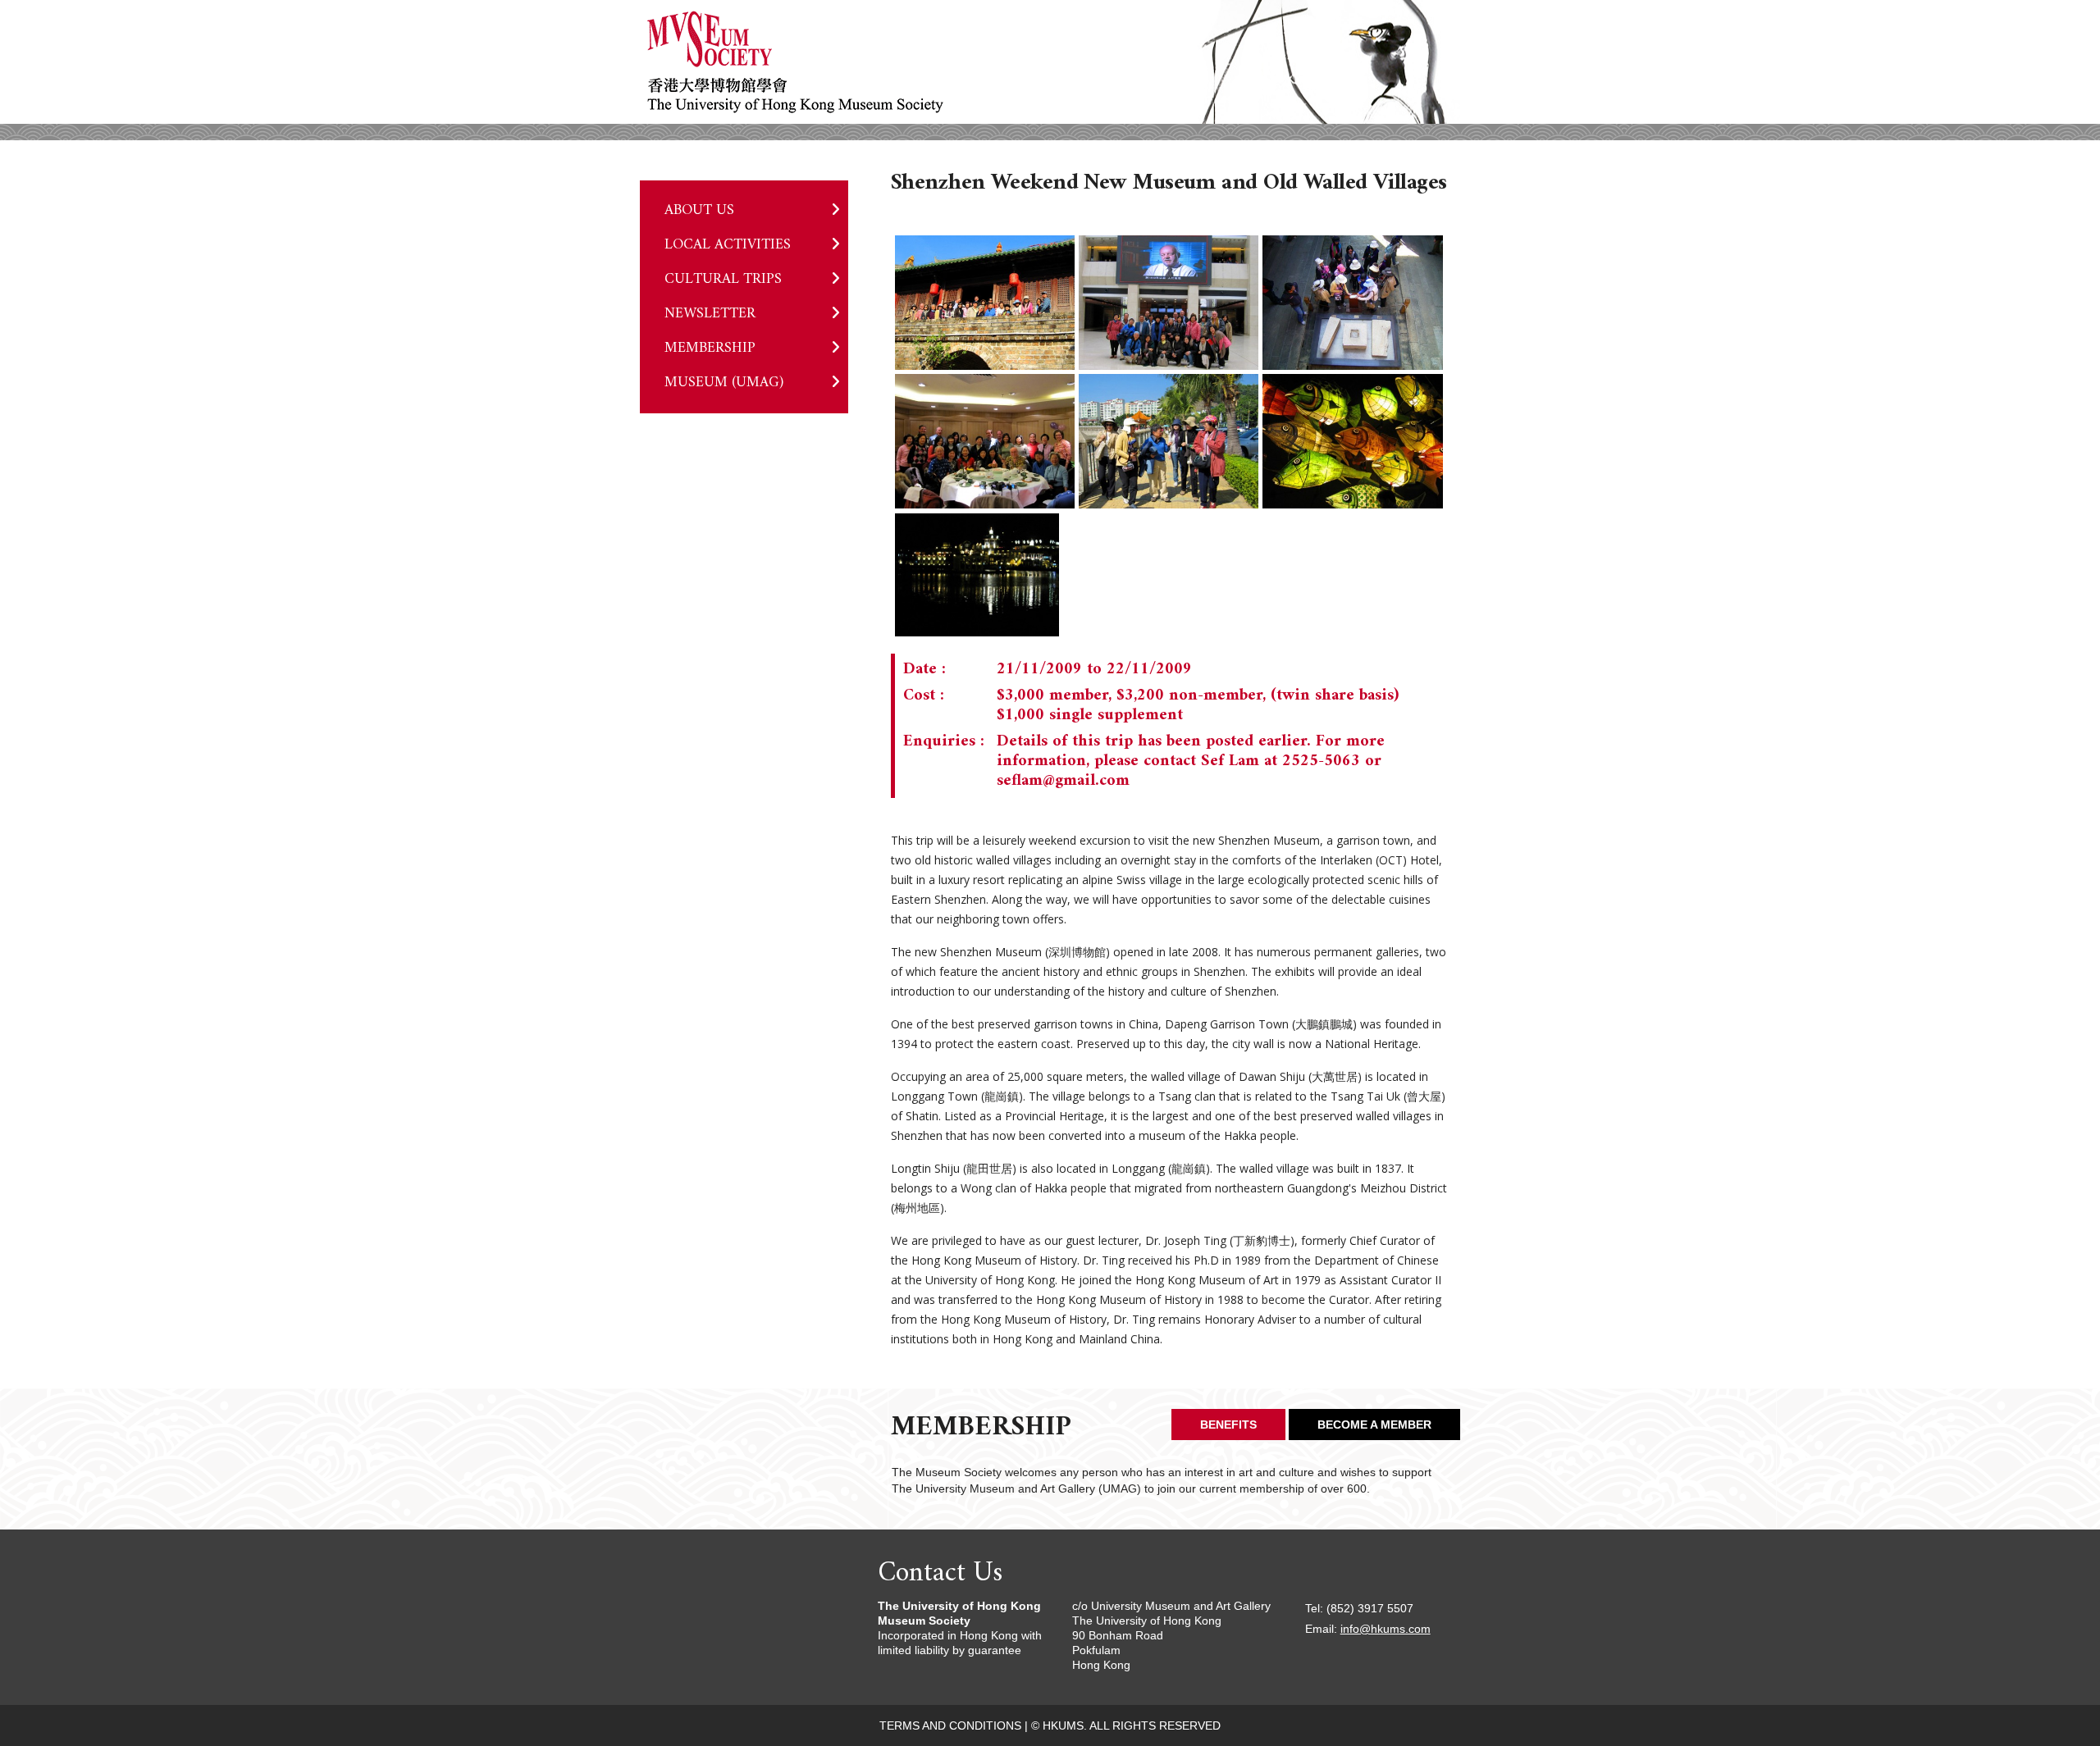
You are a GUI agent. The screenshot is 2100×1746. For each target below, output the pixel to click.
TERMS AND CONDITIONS (950, 1725)
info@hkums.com (1386, 1629)
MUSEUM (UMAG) (724, 383)
